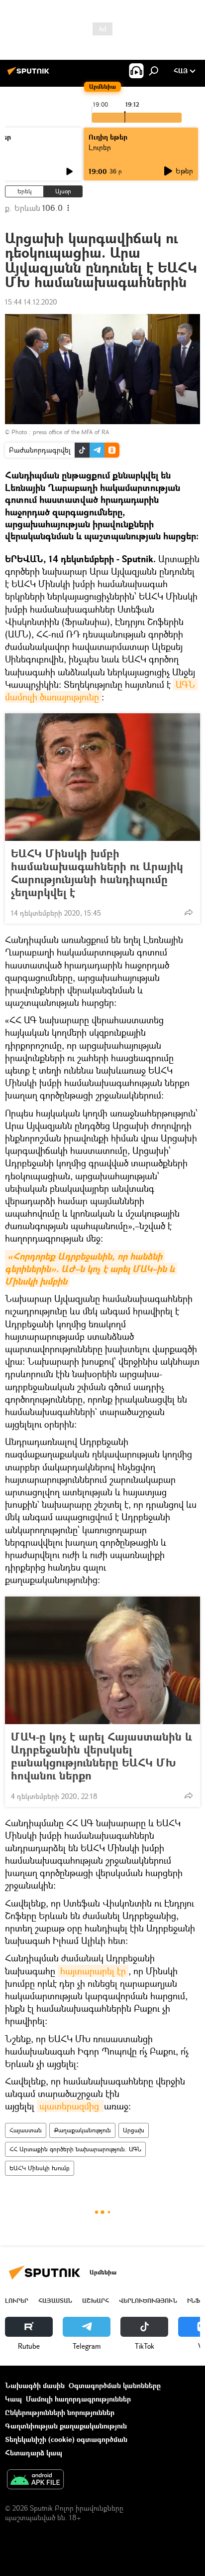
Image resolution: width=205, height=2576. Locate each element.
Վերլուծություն (148, 2301)
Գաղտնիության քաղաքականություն (66, 2426)
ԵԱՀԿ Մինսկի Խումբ (40, 2168)
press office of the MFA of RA (71, 432)
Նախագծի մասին (35, 2385)
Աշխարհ (96, 2301)
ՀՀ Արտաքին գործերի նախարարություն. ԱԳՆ (75, 2149)
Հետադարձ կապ (34, 2453)
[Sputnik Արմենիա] (30, 75)
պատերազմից (70, 2106)
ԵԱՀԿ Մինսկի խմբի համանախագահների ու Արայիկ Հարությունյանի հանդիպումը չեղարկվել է (97, 873)
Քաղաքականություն (82, 2130)
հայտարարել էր (93, 1971)
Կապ (13, 2399)
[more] (189, 912)
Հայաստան (26, 2130)
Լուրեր (17, 2301)
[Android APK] (35, 2480)
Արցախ (134, 2130)
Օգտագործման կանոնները (115, 2385)
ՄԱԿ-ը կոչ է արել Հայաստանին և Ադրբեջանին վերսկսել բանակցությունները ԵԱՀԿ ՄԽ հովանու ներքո (102, 1756)
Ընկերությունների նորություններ (60, 2412)
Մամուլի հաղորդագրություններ (78, 2399)
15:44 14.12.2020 (31, 302)
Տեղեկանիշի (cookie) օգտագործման (66, 2439)
